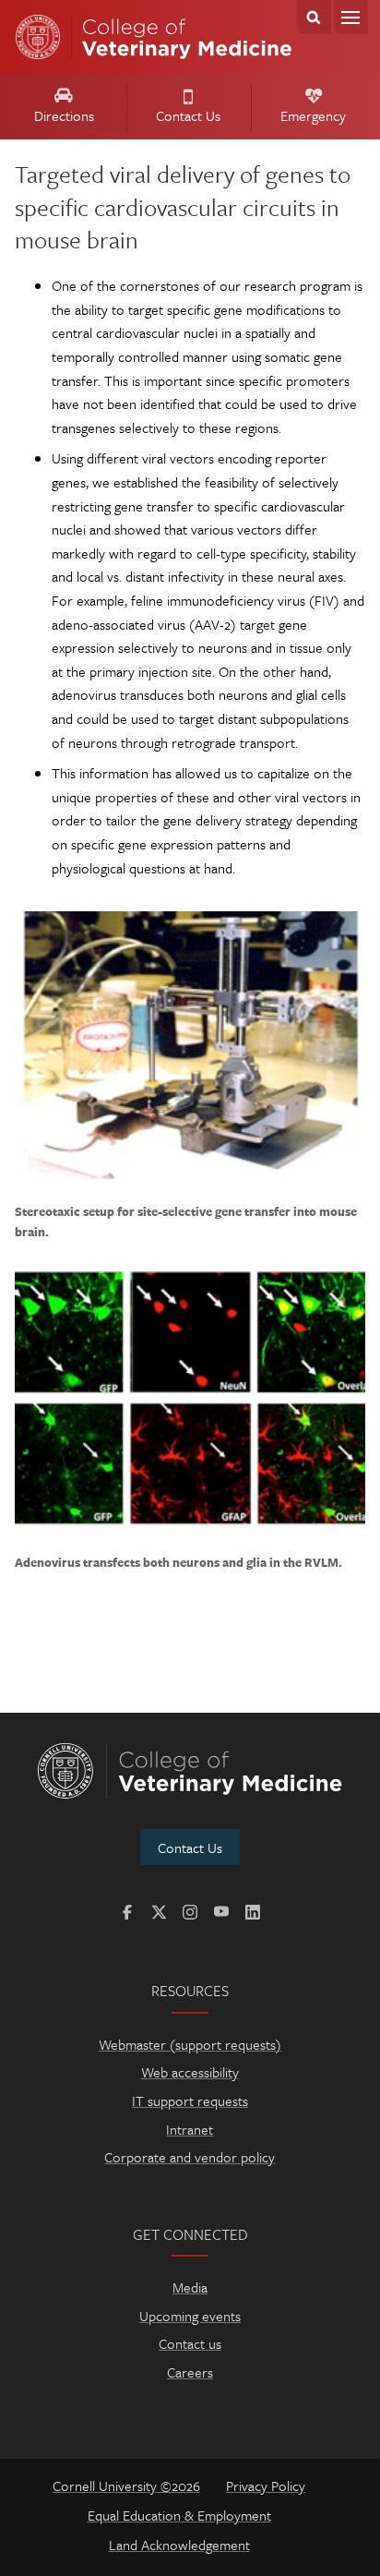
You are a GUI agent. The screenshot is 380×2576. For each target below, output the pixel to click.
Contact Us (188, 115)
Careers (190, 2372)
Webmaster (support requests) (190, 2044)
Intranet (190, 2129)
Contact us (190, 2343)
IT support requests (190, 2101)
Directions (64, 115)
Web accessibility (190, 2072)
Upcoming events (190, 2316)
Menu (351, 17)
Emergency (313, 115)
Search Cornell (314, 17)
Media (190, 2287)
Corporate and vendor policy (190, 2157)
